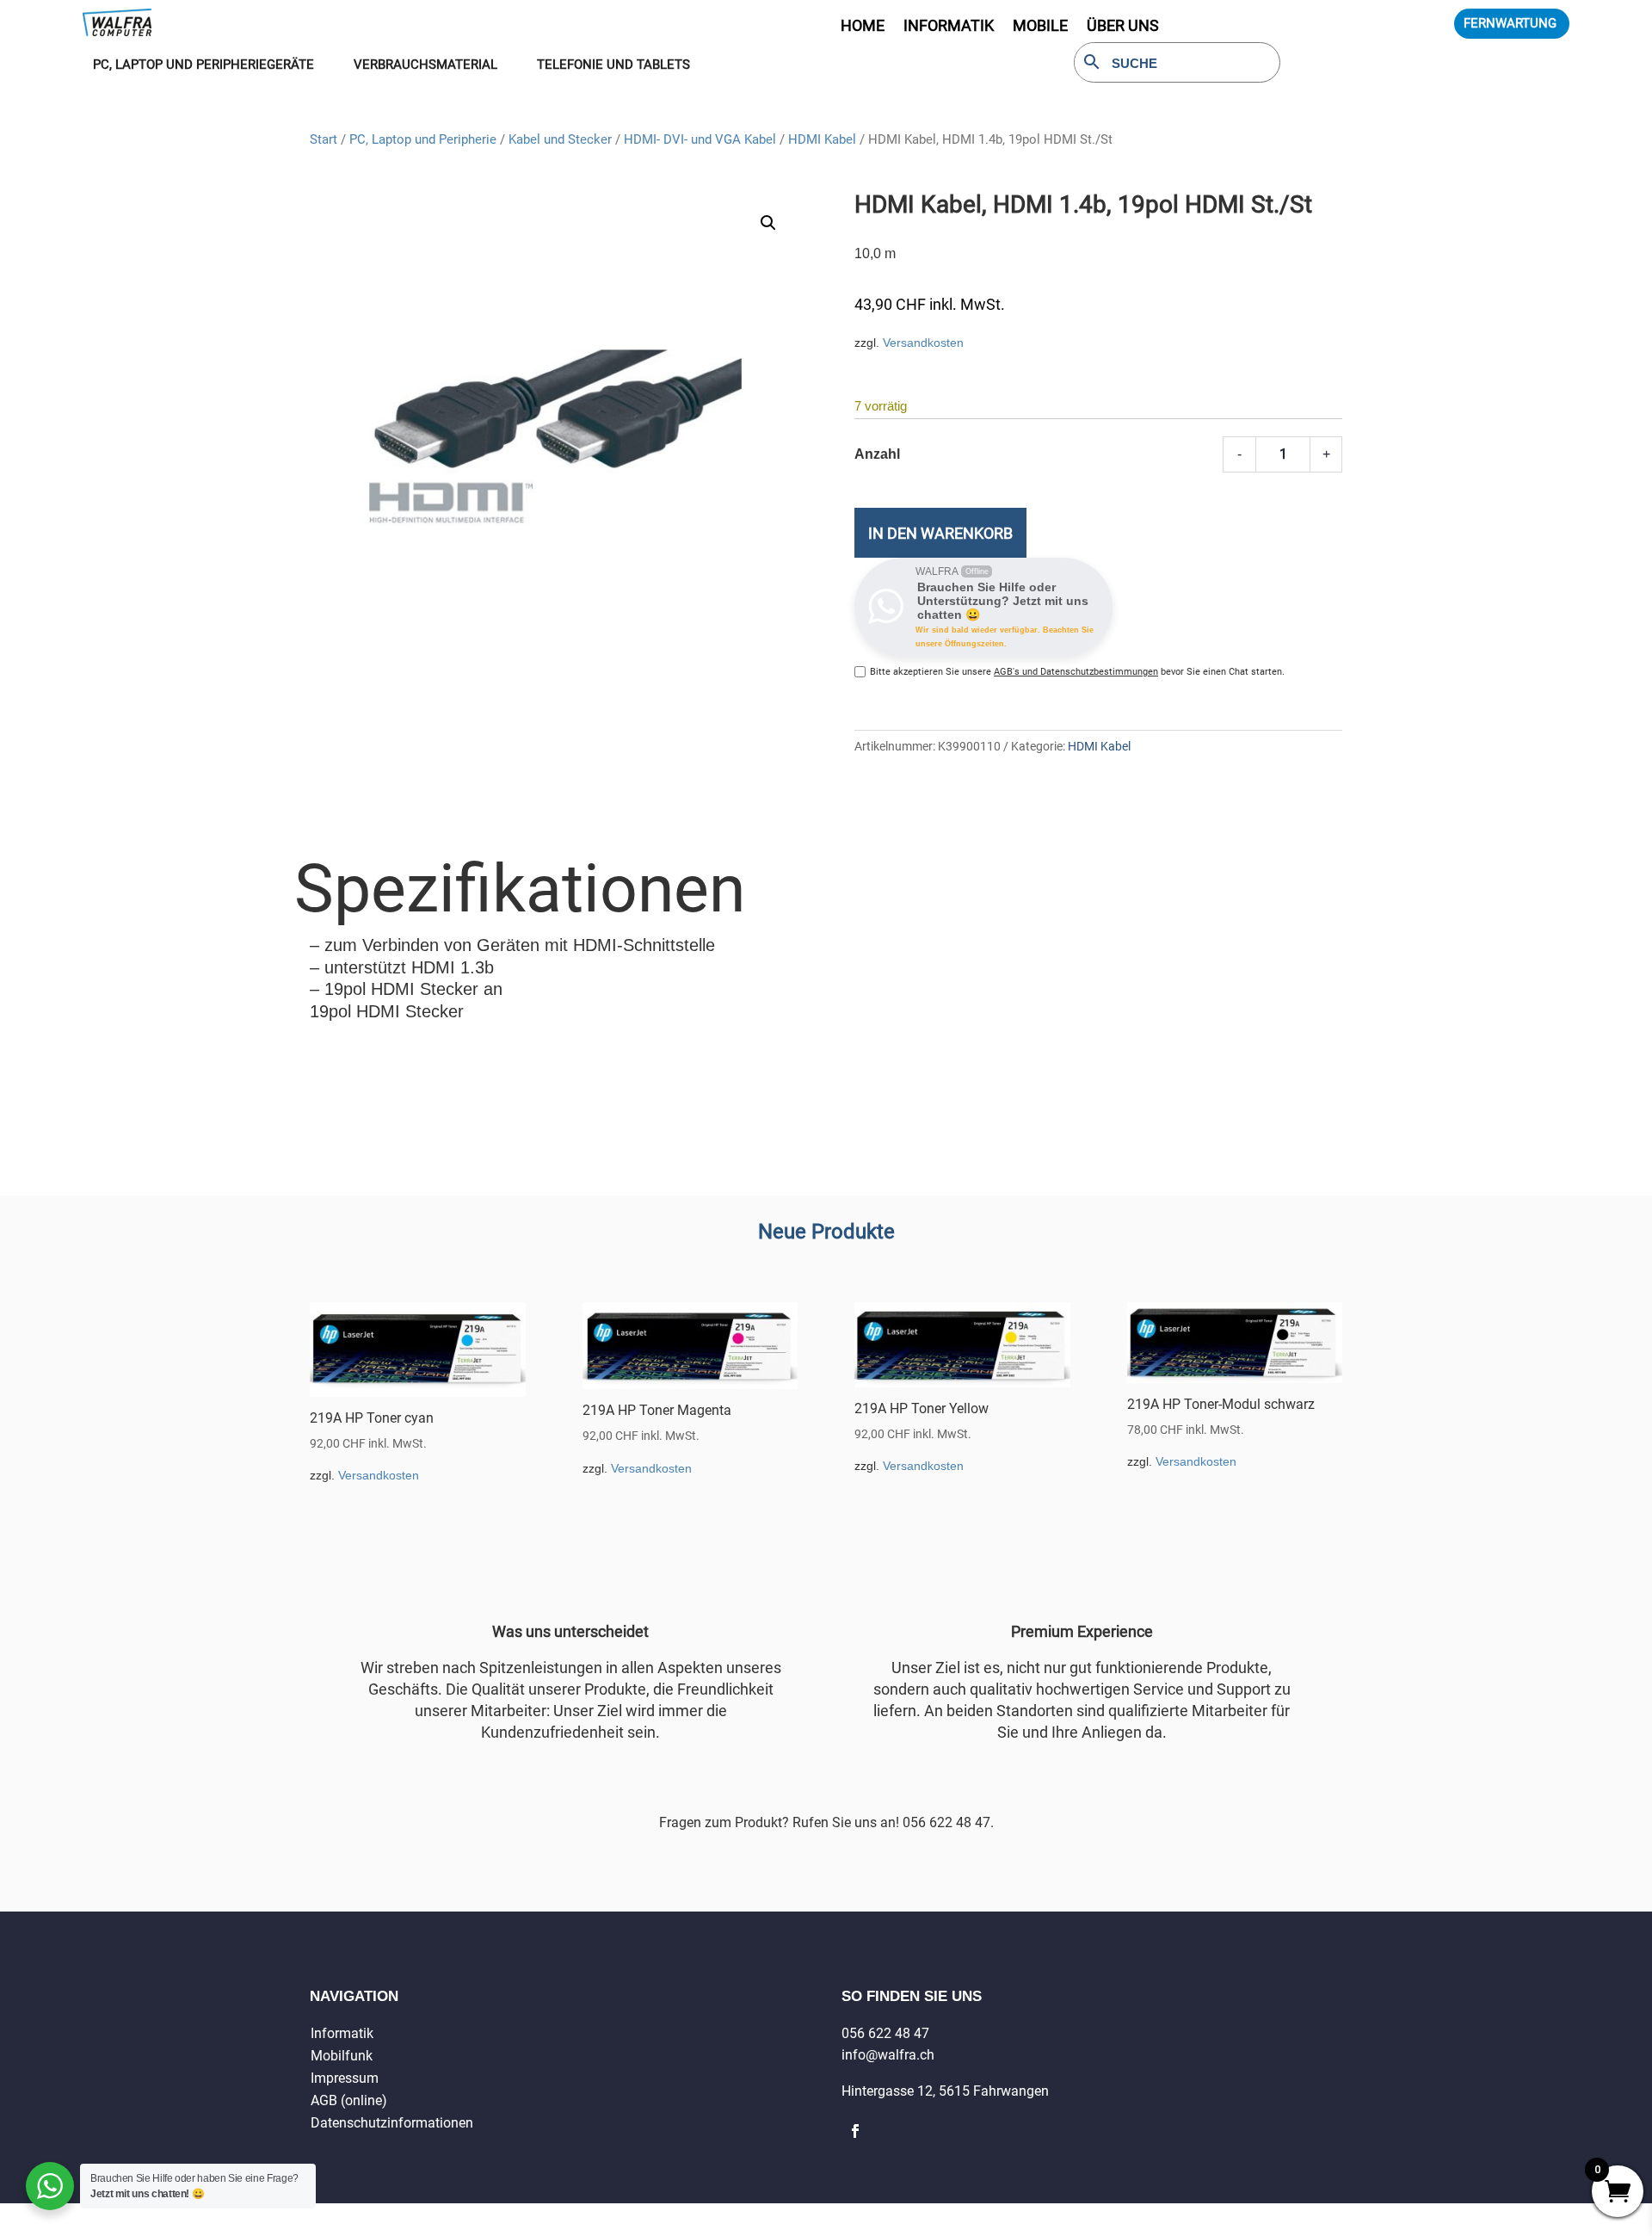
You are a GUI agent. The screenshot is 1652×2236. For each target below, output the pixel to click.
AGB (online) (349, 2100)
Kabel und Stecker (560, 139)
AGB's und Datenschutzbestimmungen (1076, 672)
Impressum (345, 2078)
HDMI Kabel (822, 139)
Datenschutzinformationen (392, 2123)
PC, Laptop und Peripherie (423, 139)
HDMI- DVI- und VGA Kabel (700, 139)
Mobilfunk (342, 2056)
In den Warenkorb (940, 533)
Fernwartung (1510, 23)
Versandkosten (923, 343)
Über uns (1123, 27)
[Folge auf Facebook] (855, 2131)
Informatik (342, 2033)
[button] (768, 223)
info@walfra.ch (888, 2055)
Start (324, 139)
